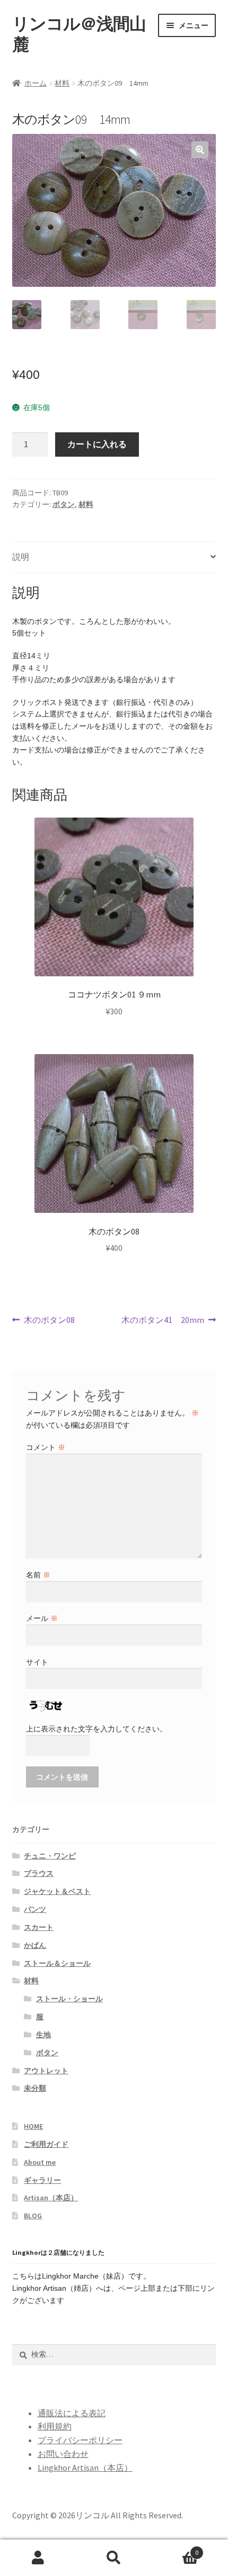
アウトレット (46, 2071)
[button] (200, 150)
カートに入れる (97, 444)
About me (40, 2162)
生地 (43, 2035)
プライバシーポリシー (80, 2440)
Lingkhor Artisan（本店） (85, 2468)
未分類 (35, 2088)
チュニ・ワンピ (50, 1856)
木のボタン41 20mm (163, 1321)
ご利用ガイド (46, 2144)
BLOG (33, 2216)
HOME (33, 2126)
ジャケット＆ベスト (57, 1891)
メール (42, 1618)
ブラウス (39, 1873)
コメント (46, 1447)
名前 (38, 1575)
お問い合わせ (63, 2454)
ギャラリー (42, 2180)
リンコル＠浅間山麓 (79, 34)
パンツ (35, 1909)
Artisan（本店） (51, 2198)
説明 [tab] (21, 557)
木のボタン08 (49, 1321)
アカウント (38, 2558)
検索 (114, 2558)
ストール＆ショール (57, 1963)
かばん (35, 1945)
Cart (176, 2549)
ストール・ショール (69, 1999)
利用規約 (55, 2426)
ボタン (64, 504)
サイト (37, 1662)
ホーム (36, 83)
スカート (39, 1927)
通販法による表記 (72, 2413)
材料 (62, 83)
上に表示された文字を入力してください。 (97, 1729)
